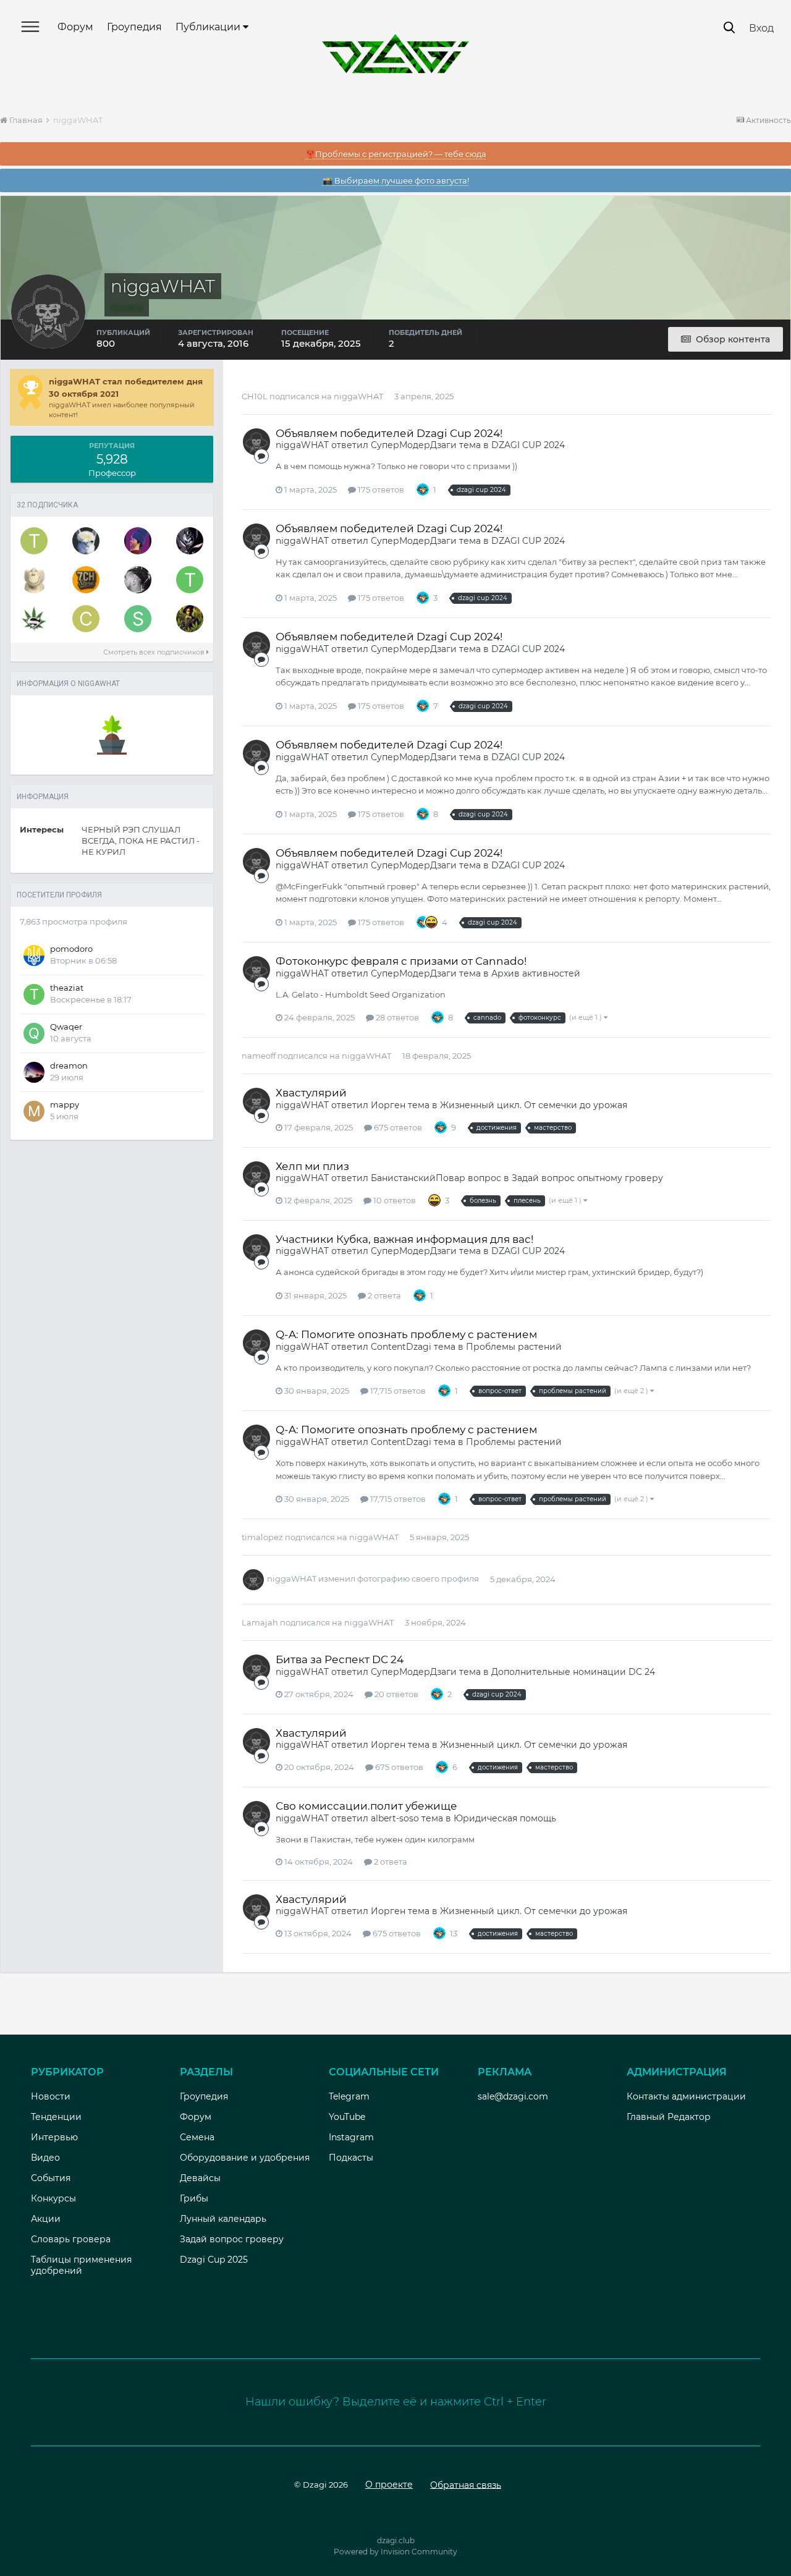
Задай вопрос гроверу (232, 2239)
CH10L (255, 396)
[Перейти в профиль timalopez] (34, 541)
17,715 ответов (397, 1391)
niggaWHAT (358, 396)
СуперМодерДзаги (414, 445)
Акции (46, 2219)
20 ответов (395, 1694)
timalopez (262, 1537)
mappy (65, 1104)
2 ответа (383, 1295)
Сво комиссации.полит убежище (366, 1806)
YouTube (347, 2117)
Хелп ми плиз (312, 1166)
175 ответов (380, 489)
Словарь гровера (71, 2239)
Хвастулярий (311, 1093)
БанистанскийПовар (418, 1178)
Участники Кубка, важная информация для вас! (404, 1239)
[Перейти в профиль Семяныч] (86, 580)
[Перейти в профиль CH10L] (86, 619)
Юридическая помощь (505, 1818)
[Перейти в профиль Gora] (138, 541)
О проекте (389, 2485)
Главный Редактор (669, 2117)
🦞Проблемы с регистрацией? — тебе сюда (396, 154)
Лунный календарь (223, 2219)
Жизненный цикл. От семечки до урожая (534, 1105)
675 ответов (397, 1127)
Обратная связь (466, 2485)
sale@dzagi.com (513, 2096)
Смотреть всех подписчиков (155, 652)
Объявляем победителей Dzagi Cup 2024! (389, 433)
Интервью (54, 2137)
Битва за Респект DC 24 (340, 1659)
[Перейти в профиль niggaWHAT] (256, 442)
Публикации (209, 27)
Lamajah (260, 1622)
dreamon (69, 1066)
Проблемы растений (514, 1347)
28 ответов (396, 1017)
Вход (761, 28)
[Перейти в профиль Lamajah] (86, 541)
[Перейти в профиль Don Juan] (190, 619)
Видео (45, 2158)
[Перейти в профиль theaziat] (190, 580)
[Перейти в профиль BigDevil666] (138, 580)
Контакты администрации (686, 2096)
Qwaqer (66, 1027)
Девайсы (200, 2178)
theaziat (67, 988)
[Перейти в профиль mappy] (34, 1111)
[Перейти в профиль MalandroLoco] (190, 541)
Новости (51, 2096)
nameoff (259, 1056)
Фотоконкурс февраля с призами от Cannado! (401, 961)
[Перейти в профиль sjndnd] (138, 619)
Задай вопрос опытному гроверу (587, 1178)
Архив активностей (536, 973)
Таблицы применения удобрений (81, 2265)
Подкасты (351, 2158)
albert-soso (395, 1818)
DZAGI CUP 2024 (528, 445)
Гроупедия (134, 27)
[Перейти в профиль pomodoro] (34, 955)
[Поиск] (729, 28)
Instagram (351, 2137)
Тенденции (56, 2117)
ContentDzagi (401, 1347)
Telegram (349, 2096)
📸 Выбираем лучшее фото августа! (396, 180)
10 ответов (394, 1200)
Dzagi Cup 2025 (214, 2260)
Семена (197, 2137)
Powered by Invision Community (395, 2552)
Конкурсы (53, 2198)
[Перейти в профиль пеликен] (34, 580)
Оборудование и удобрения (245, 2158)
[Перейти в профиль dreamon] (34, 1072)
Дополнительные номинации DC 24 (573, 1672)
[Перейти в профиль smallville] (34, 619)
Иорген (388, 1105)
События (51, 2178)
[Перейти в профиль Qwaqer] (34, 1033)
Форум (75, 27)
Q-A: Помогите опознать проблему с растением (406, 1334)
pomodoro (71, 949)
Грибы (194, 2198)
